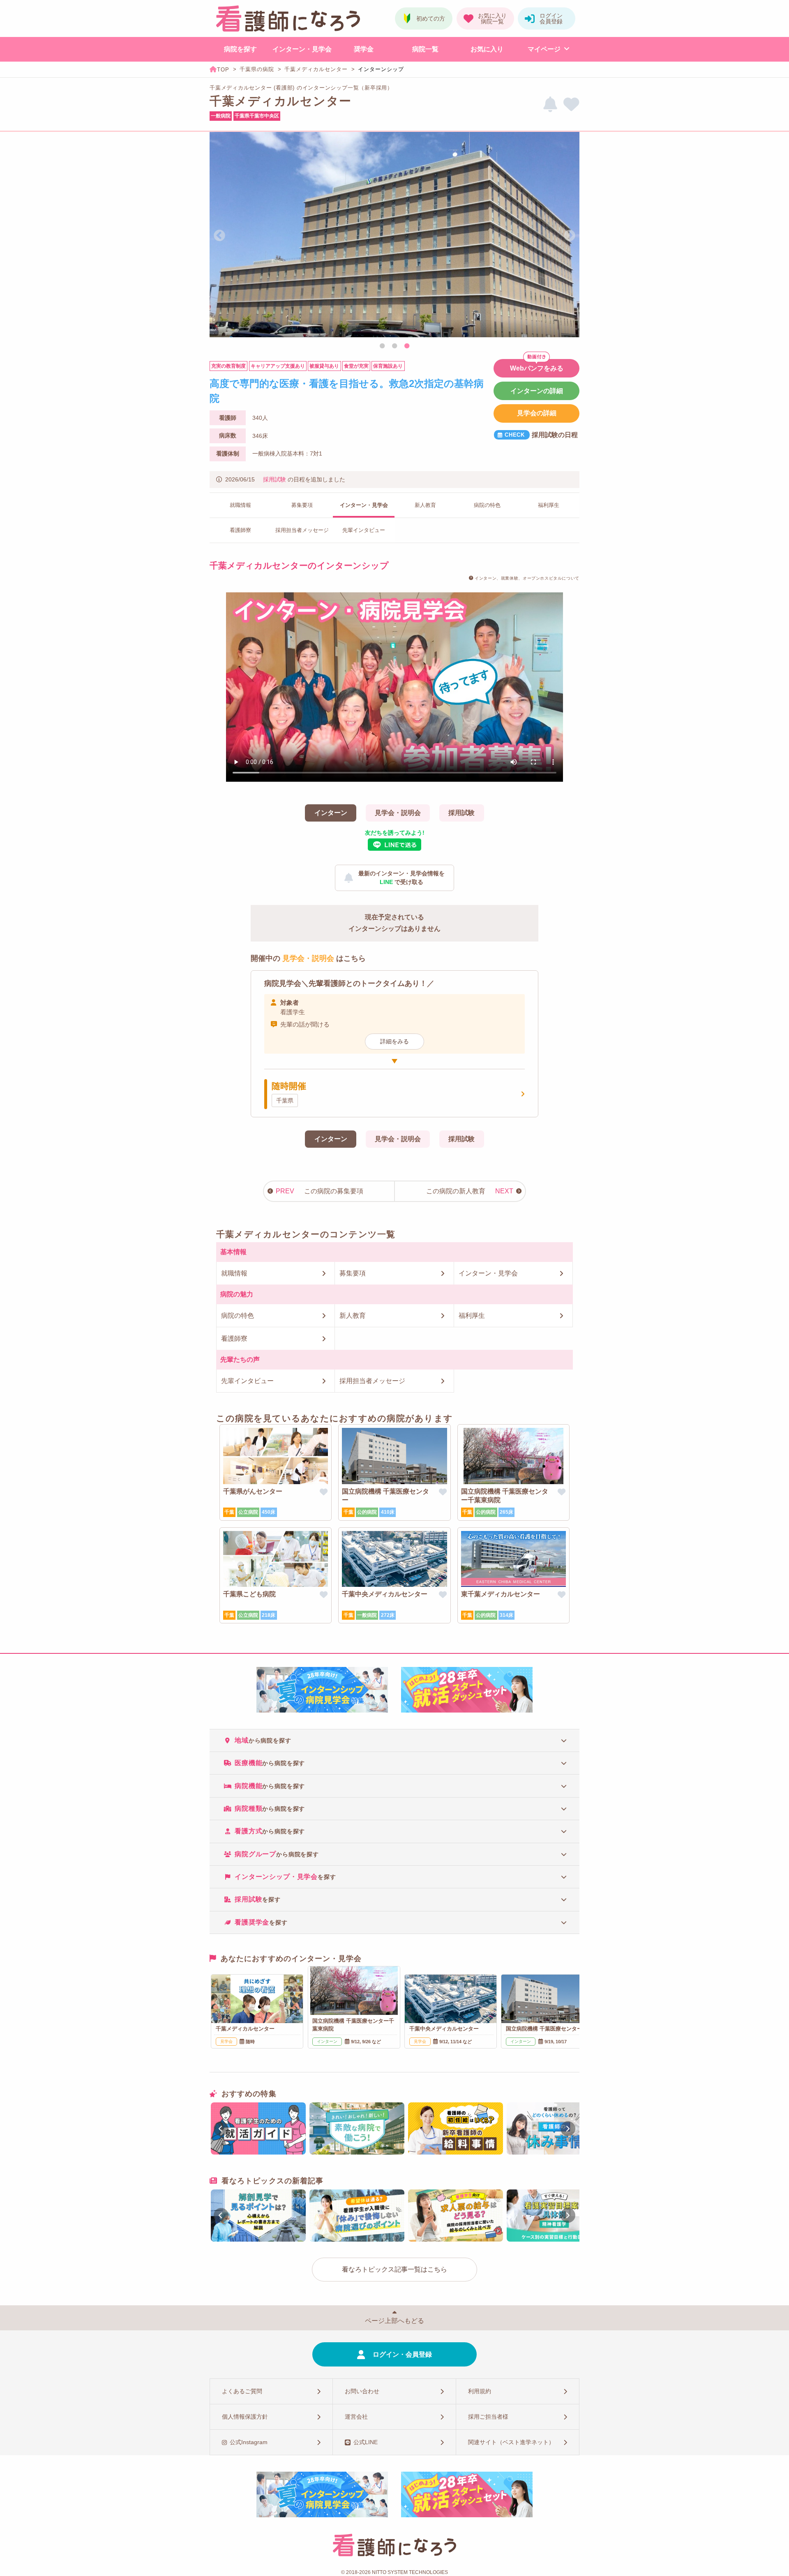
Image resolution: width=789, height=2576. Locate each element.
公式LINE (366, 2442)
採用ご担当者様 (488, 2417)
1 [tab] (382, 346)
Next (570, 236)
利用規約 (480, 2391)
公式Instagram (249, 2442)
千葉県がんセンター (253, 1491)
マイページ (544, 49)
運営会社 (356, 2417)
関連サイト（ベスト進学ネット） (511, 2442)
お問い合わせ (362, 2391)
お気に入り (487, 49)
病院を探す (240, 49)
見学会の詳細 (537, 413)
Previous (219, 236)
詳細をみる (394, 1041)
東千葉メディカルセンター (501, 1594)
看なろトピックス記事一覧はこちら (394, 2269)
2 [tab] (394, 346)
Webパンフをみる (537, 368)
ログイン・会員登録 (402, 2354)
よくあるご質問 (242, 2391)
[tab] (394, 1740)
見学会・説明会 (398, 813)
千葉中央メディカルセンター (385, 1594)
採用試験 (275, 479)
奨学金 (364, 49)
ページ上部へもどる (394, 2321)
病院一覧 (425, 49)
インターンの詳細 (537, 391)
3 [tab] (407, 346)
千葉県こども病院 (249, 1594)
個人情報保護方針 (245, 2417)
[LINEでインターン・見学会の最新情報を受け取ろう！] (550, 105)
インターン (331, 813)
